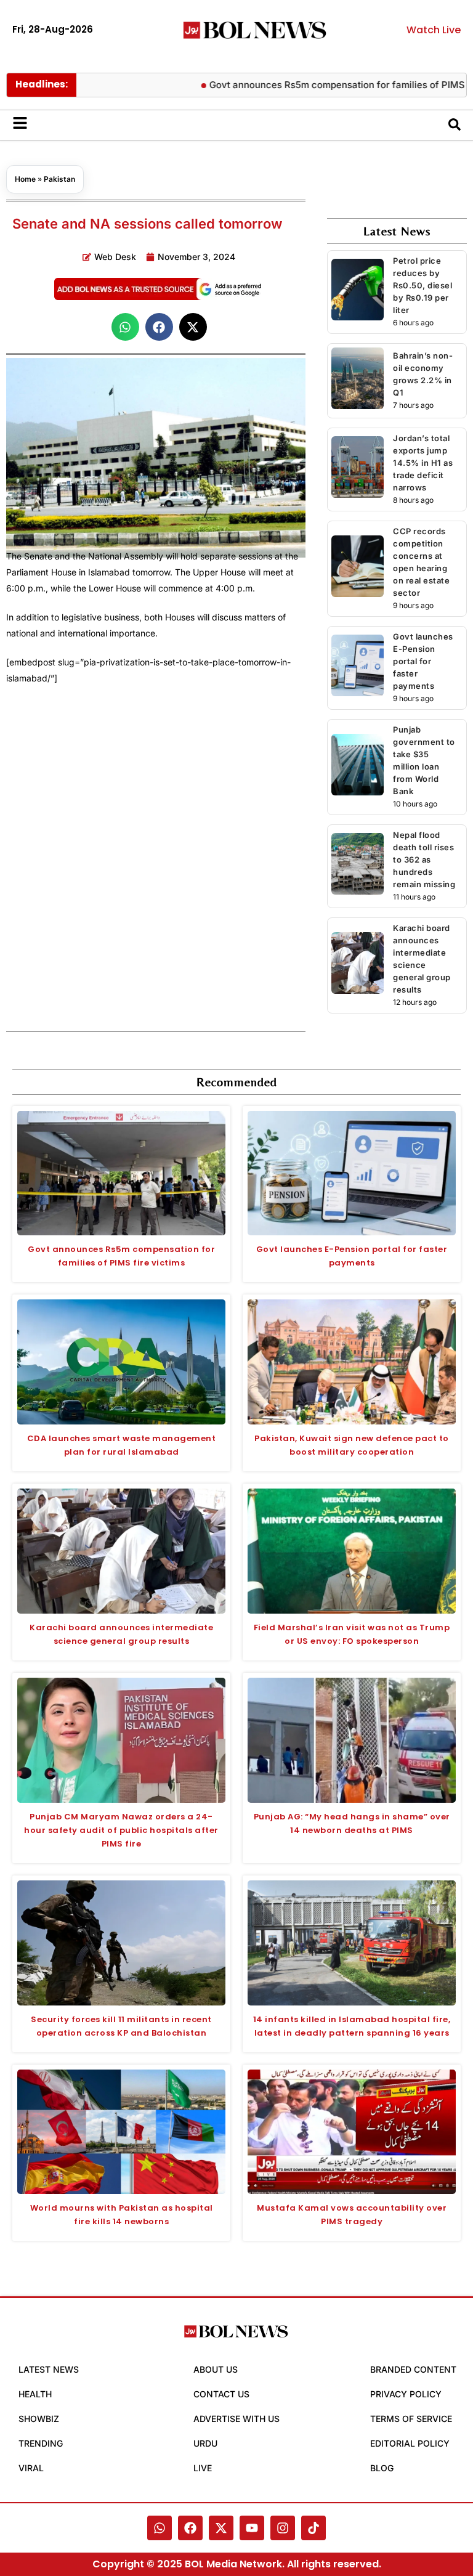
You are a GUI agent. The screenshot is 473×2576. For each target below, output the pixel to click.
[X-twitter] (221, 2528)
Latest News (49, 2369)
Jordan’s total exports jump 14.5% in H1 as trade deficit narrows (423, 463)
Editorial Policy (410, 2443)
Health (35, 2394)
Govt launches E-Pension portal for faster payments (423, 661)
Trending (41, 2443)
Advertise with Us (236, 2419)
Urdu (205, 2443)
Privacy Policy (406, 2394)
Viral (31, 2468)
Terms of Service (411, 2419)
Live (203, 2468)
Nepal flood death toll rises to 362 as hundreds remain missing (424, 859)
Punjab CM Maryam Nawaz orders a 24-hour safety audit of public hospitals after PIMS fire (121, 1830)
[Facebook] (190, 2528)
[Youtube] (252, 2528)
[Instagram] (283, 2528)
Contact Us (221, 2394)
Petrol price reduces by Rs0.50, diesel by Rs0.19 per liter (422, 285)
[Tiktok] (313, 2528)
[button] (125, 327)
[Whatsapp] (160, 2528)
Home (25, 179)
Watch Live (434, 30)
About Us (216, 2369)
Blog (382, 2468)
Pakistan (59, 179)
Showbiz (39, 2419)
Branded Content (413, 2369)
